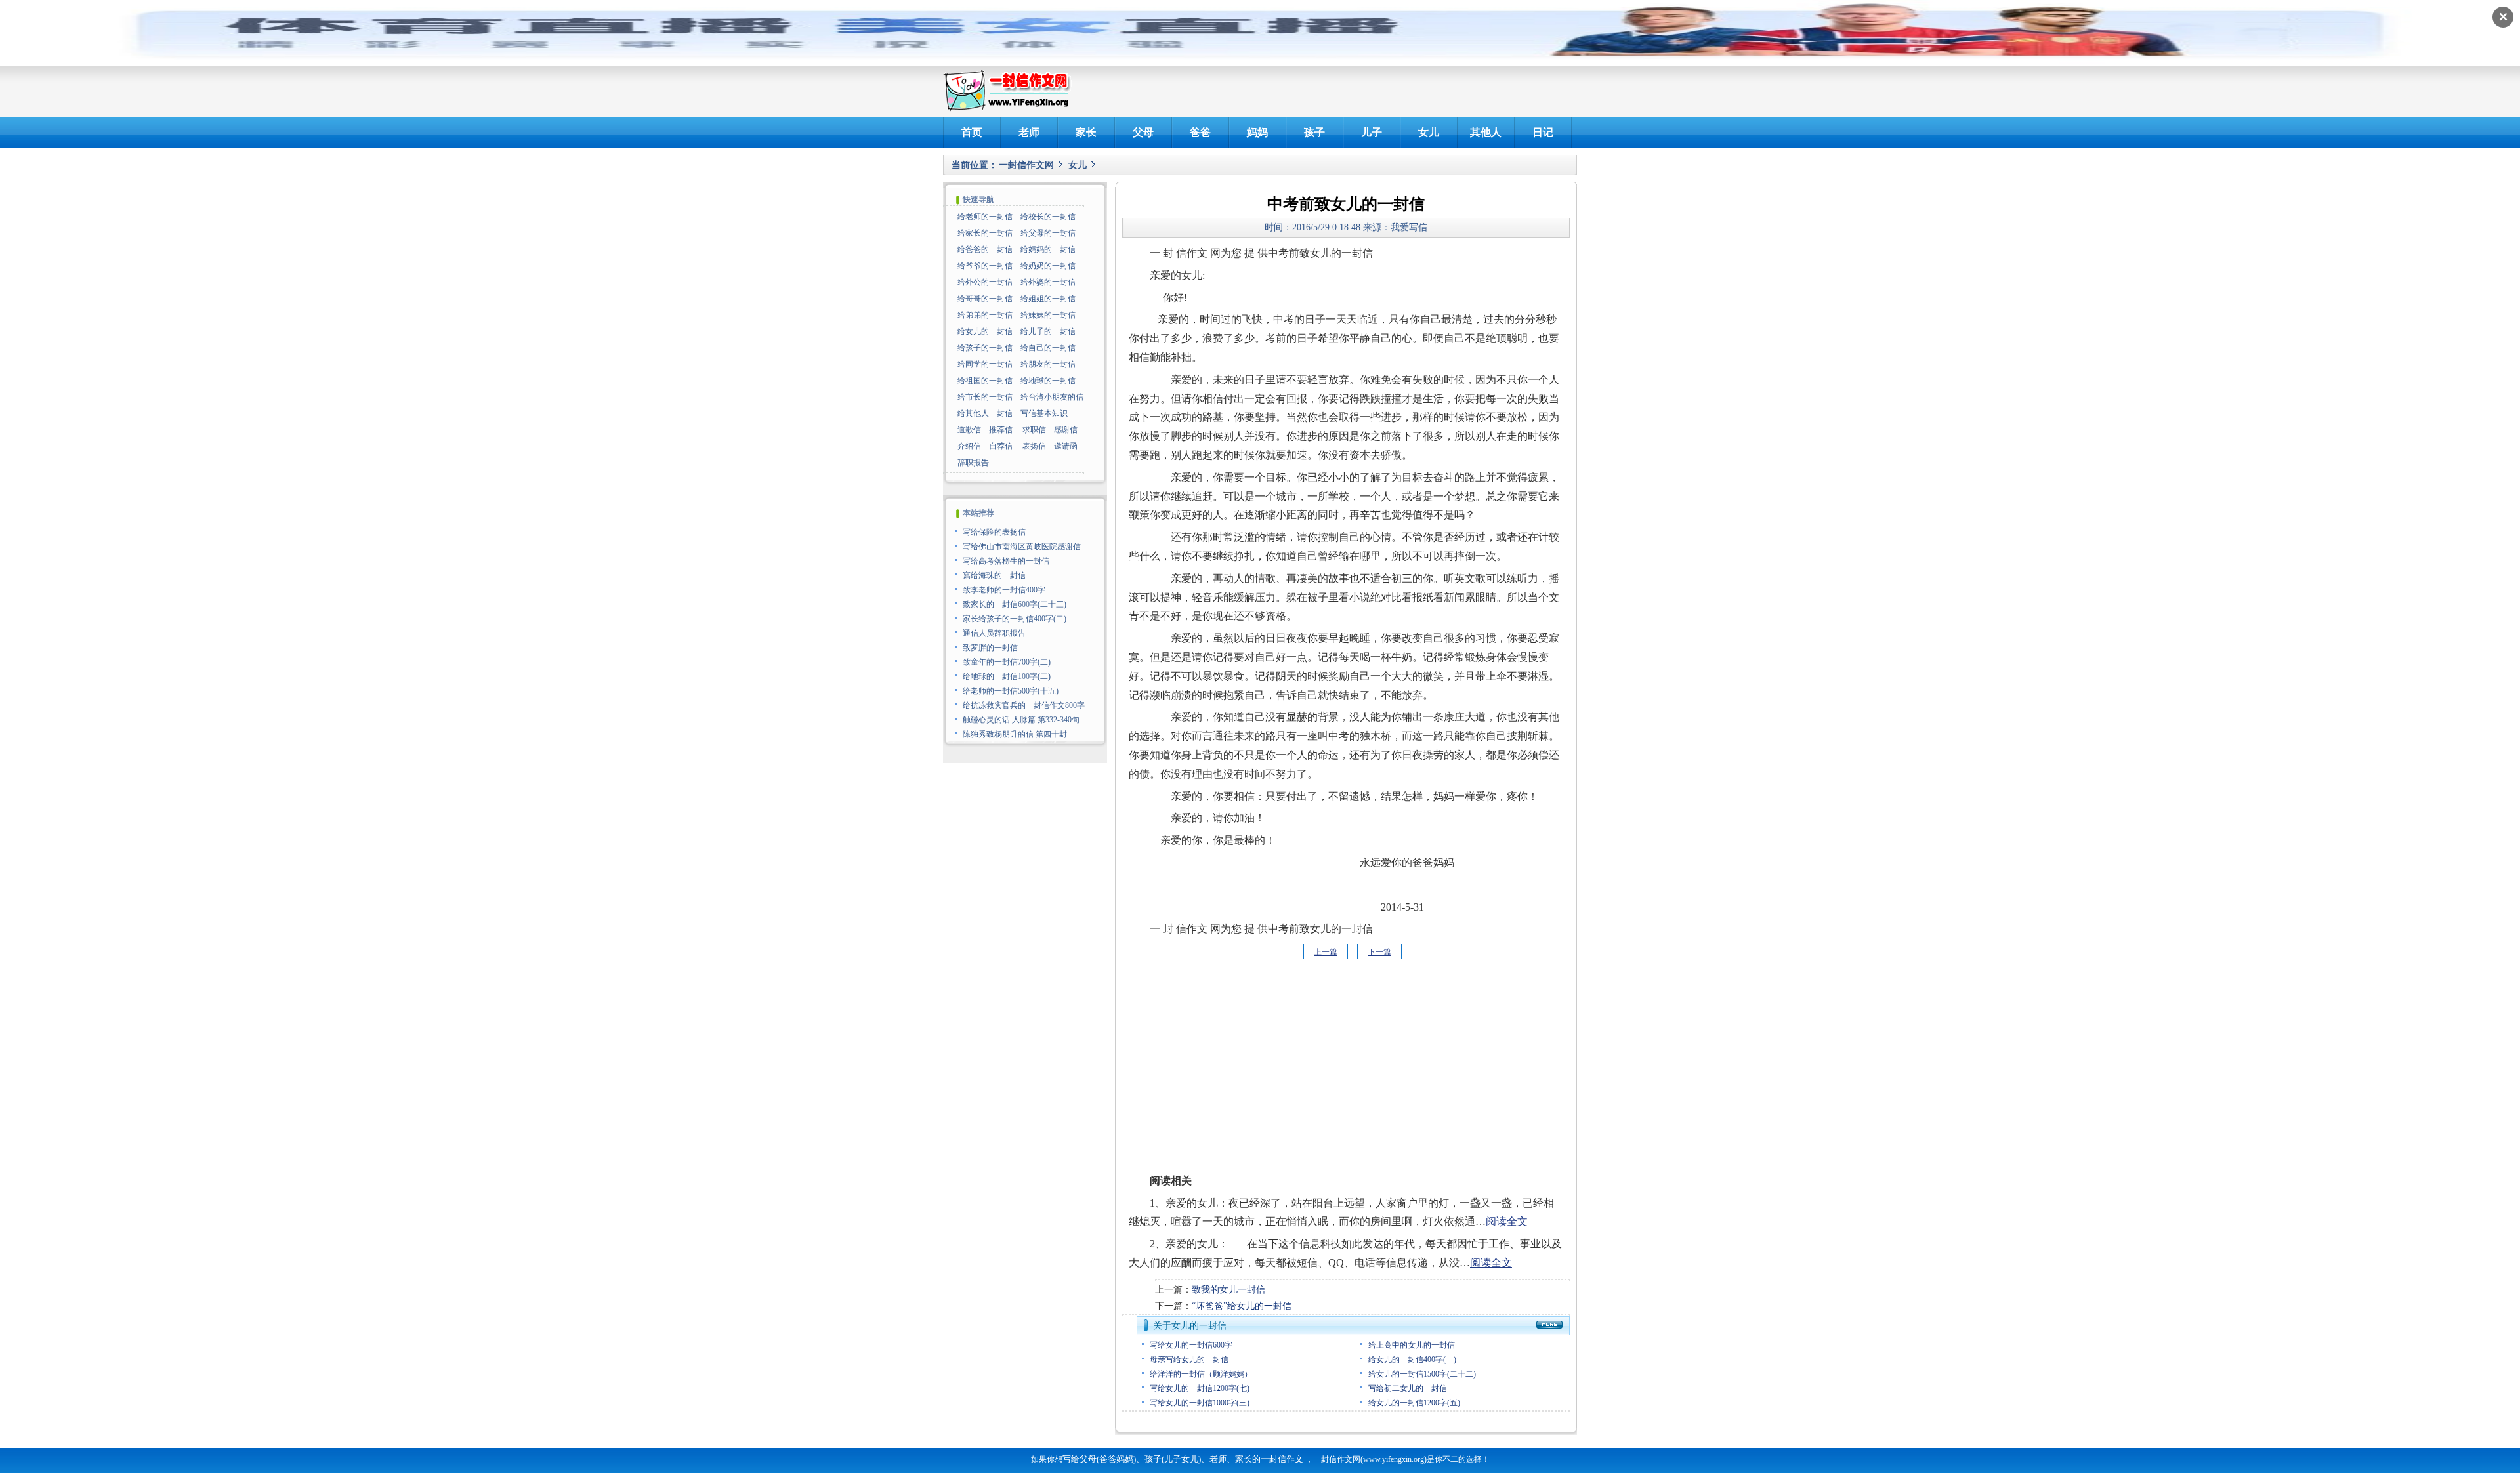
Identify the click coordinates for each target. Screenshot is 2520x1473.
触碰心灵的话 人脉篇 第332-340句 (1021, 720)
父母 (1143, 132)
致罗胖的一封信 (990, 648)
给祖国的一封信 (985, 381)
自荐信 (1001, 446)
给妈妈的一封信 (1048, 249)
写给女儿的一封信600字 (1191, 1345)
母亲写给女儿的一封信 (1189, 1359)
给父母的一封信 (1048, 233)
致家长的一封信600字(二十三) (1015, 604)
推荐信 (1001, 430)
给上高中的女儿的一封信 (1412, 1345)
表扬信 (1034, 446)
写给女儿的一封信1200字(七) (1200, 1388)
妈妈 (1257, 132)
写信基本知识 (1044, 413)
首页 (972, 132)
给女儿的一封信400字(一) (1412, 1359)
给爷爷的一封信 (985, 266)
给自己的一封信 (1048, 348)
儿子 (1372, 132)
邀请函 (1066, 446)
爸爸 (1200, 132)
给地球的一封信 (1048, 381)
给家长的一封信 (985, 233)
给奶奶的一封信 (1048, 266)
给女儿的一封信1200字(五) (1414, 1403)
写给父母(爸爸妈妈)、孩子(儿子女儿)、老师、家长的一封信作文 (1183, 1459)
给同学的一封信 (985, 364)
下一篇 (1379, 952)
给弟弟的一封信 (985, 315)
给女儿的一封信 (985, 331)
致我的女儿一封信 (1228, 1290)
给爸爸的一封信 (985, 249)
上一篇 (1326, 952)
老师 (1029, 132)
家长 (1086, 132)
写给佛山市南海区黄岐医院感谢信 (1022, 547)
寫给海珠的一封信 (994, 575)
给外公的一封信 (985, 282)
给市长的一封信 (985, 397)
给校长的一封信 (1048, 217)
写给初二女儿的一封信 (1408, 1388)
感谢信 (1066, 430)
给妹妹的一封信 (1048, 315)
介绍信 (969, 446)
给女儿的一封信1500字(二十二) (1422, 1374)
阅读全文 (1507, 1221)
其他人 (1486, 132)
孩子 (1314, 132)
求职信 (1034, 430)
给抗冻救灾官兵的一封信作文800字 (1024, 705)
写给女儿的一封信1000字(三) (1200, 1403)
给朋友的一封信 (1048, 364)
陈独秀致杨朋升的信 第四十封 (1015, 734)
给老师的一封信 (985, 217)
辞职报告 (973, 463)
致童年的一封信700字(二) (1007, 662)
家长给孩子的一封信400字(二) (1015, 619)
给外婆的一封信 (1048, 282)
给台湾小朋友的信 (1052, 397)
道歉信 (969, 430)
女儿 (1429, 132)
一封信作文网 (1026, 165)
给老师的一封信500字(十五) (1011, 691)
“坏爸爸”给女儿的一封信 (1242, 1306)
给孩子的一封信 (985, 348)
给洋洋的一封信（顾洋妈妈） (1201, 1374)
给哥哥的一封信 (985, 299)
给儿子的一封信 (1048, 331)
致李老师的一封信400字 (1004, 590)
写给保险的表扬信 (994, 532)
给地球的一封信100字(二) (1007, 676)
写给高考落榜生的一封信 (1006, 561)
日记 (1543, 132)
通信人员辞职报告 (994, 633)
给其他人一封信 (985, 413)
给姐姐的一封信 (1048, 299)
